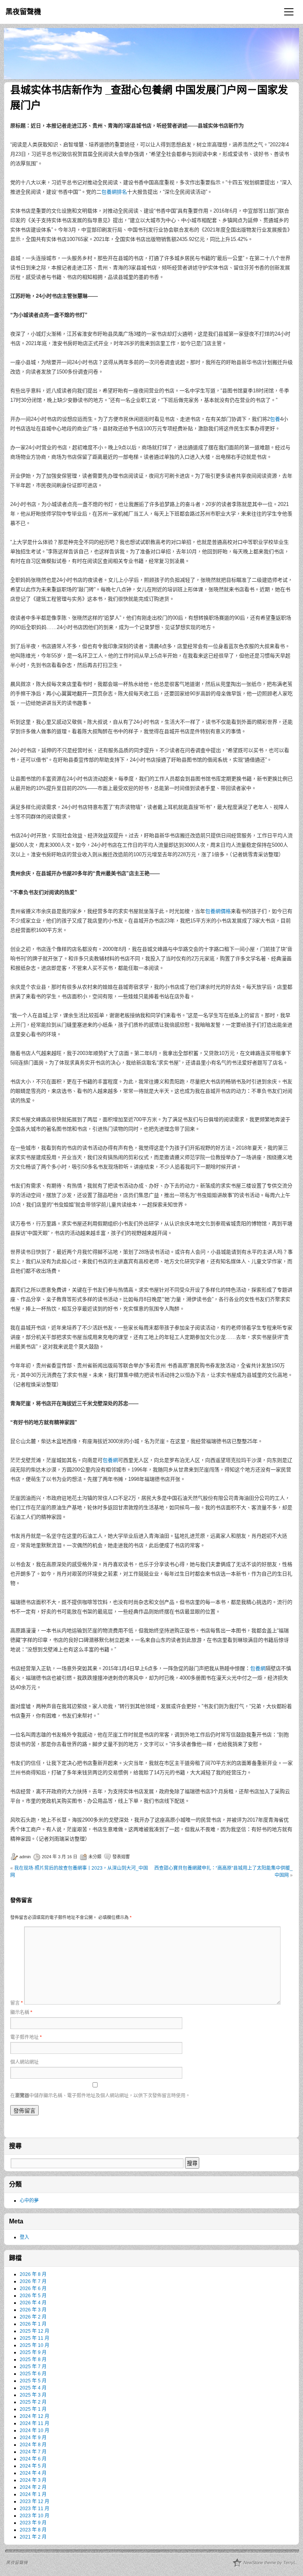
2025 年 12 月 (35, 2331)
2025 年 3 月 (33, 2395)
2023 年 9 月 (33, 2523)
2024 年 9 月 (33, 2438)
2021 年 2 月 (33, 2537)
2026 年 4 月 (33, 2303)
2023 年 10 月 (35, 2516)
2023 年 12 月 (35, 2501)
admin (25, 1857)
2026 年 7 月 (33, 2281)
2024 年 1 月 (33, 2494)
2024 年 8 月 (33, 2445)
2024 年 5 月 (33, 2466)
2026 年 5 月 (33, 2296)
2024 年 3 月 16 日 (60, 1857)
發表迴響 (121, 1857)
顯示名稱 (21, 2012)
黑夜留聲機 (23, 12)
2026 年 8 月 (33, 2274)
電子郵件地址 (26, 2037)
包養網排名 (114, 192)
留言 (17, 2003)
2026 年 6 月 (33, 2289)
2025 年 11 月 (35, 2338)
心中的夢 (29, 2201)
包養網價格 (218, 911)
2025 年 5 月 (33, 2381)
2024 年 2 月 (33, 2487)
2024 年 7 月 (33, 2452)
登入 (24, 2237)
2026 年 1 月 (33, 2324)
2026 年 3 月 (33, 2310)
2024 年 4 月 (33, 2473)
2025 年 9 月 (33, 2352)
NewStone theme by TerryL (270, 2563)
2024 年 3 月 (33, 2480)
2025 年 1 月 (33, 2409)
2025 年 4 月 (33, 2388)
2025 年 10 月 (35, 2345)
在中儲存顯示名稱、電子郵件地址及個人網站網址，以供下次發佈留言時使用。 (100, 2096)
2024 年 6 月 (33, 2459)
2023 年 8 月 (33, 2530)
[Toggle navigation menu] (289, 12)
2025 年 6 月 (33, 2374)
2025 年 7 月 (33, 2367)
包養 (275, 419)
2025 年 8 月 (33, 2359)
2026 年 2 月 (33, 2317)
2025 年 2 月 (33, 2402)
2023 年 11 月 (35, 2509)
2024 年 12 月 (35, 2416)
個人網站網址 (24, 2062)
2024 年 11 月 (35, 2423)
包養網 (110, 1460)
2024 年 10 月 (35, 2430)
